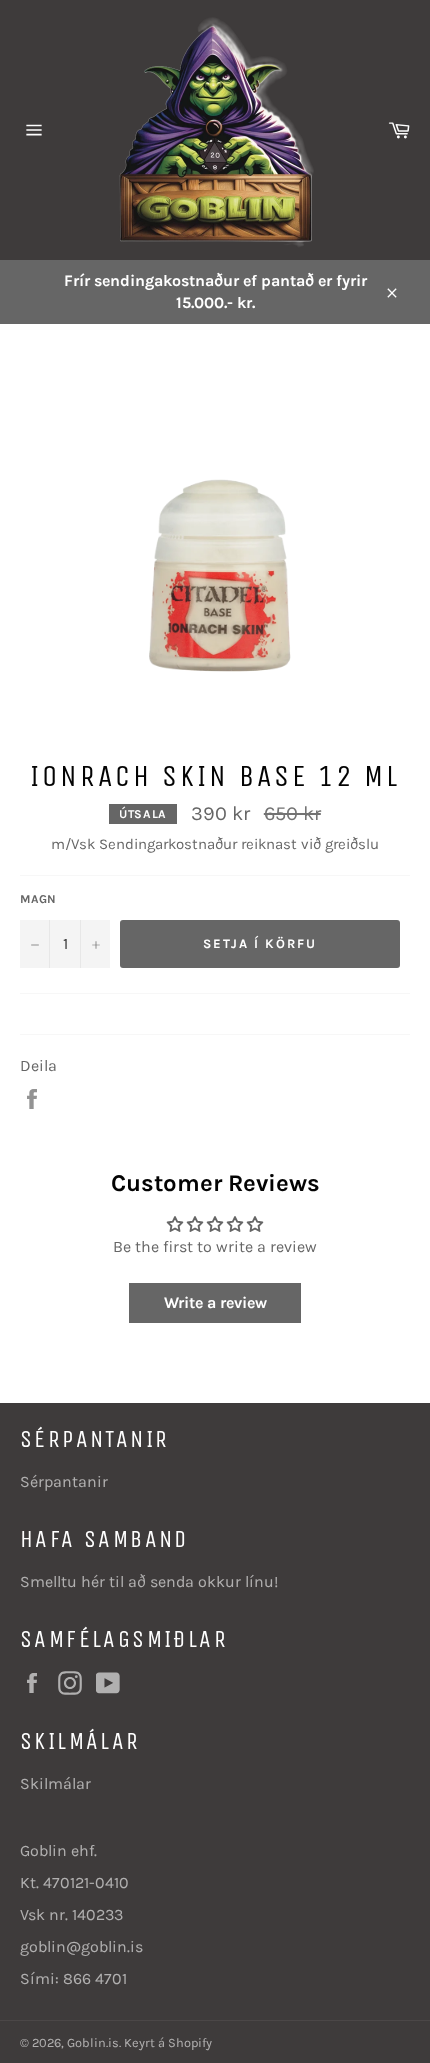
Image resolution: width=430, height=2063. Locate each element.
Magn (38, 899)
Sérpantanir (64, 1481)
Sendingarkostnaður (168, 844)
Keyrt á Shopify (168, 2042)
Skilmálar (55, 1783)
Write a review (215, 1302)
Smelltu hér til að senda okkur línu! (149, 1581)
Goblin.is (93, 2042)
